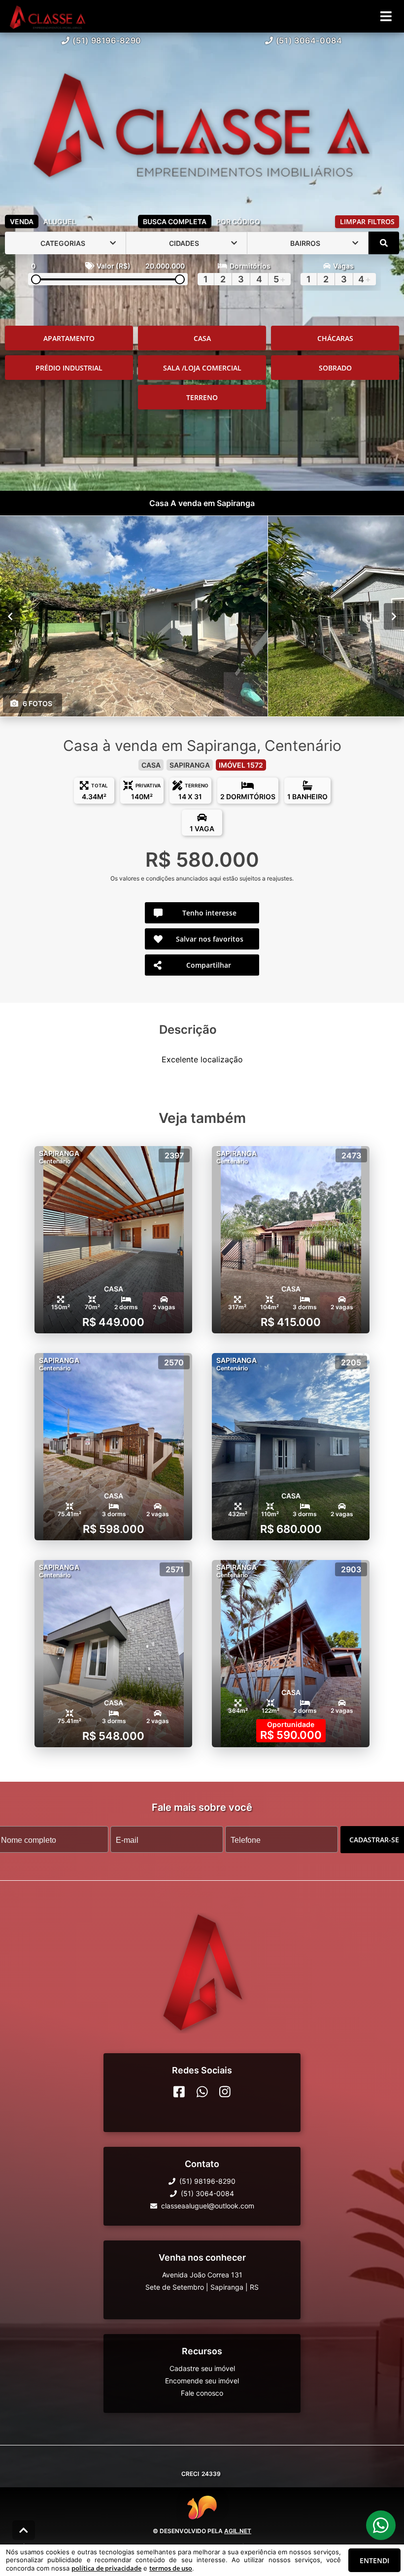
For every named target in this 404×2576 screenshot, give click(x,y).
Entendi (374, 2560)
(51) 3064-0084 (309, 40)
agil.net (238, 2531)
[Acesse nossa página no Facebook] (179, 2092)
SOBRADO (335, 368)
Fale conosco (202, 2393)
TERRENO (202, 397)
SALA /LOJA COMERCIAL (202, 368)
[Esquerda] (10, 616)
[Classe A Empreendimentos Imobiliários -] (202, 122)
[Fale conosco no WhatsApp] (202, 2092)
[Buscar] (384, 243)
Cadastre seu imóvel (202, 2368)
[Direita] (394, 616)
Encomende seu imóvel (202, 2381)
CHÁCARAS (335, 338)
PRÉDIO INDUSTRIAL (69, 368)
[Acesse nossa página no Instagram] (225, 2092)
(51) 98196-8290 (107, 40)
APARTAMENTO (69, 338)
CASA (202, 338)
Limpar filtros (367, 221)
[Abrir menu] (386, 16)
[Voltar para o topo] (24, 2530)
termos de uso (171, 2568)
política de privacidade (106, 2568)
